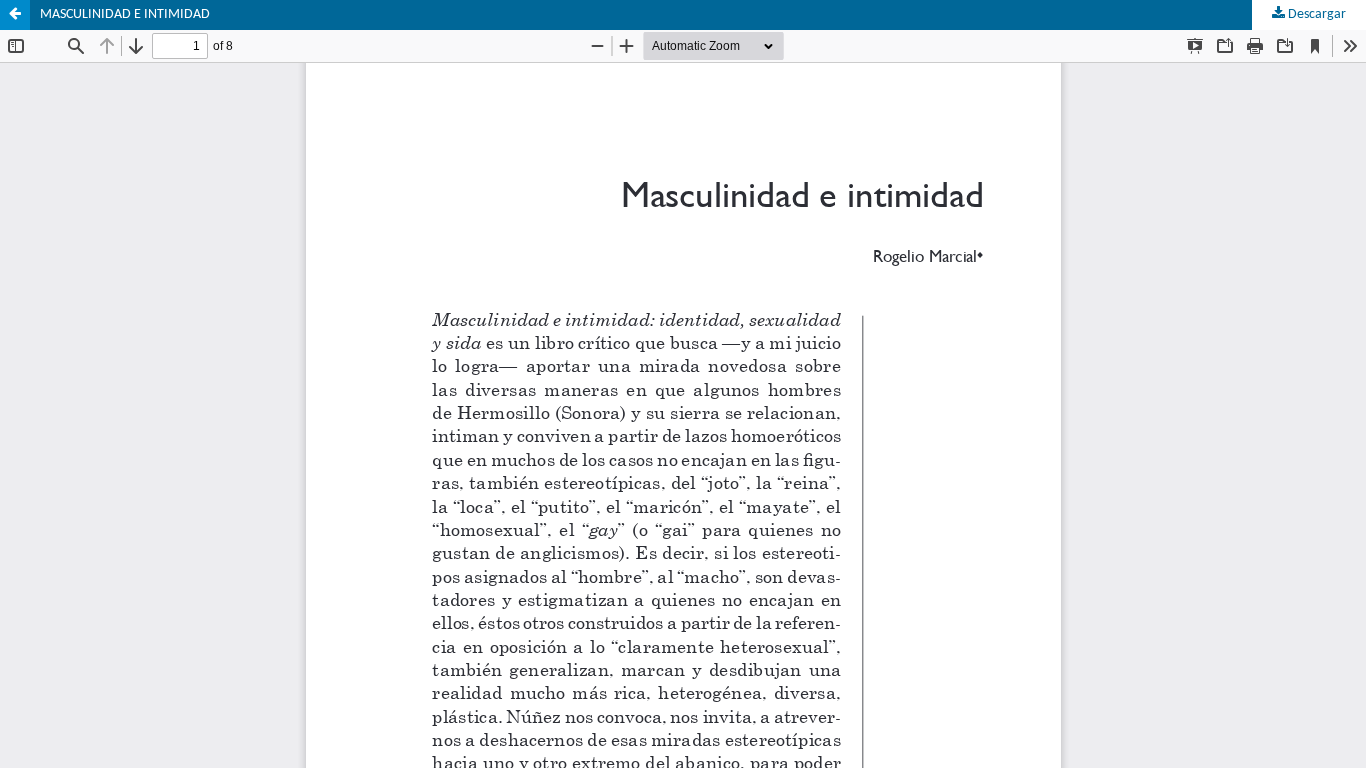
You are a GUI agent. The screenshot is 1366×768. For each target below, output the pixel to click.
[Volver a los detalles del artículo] (15, 15)
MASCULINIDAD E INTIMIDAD (125, 14)
